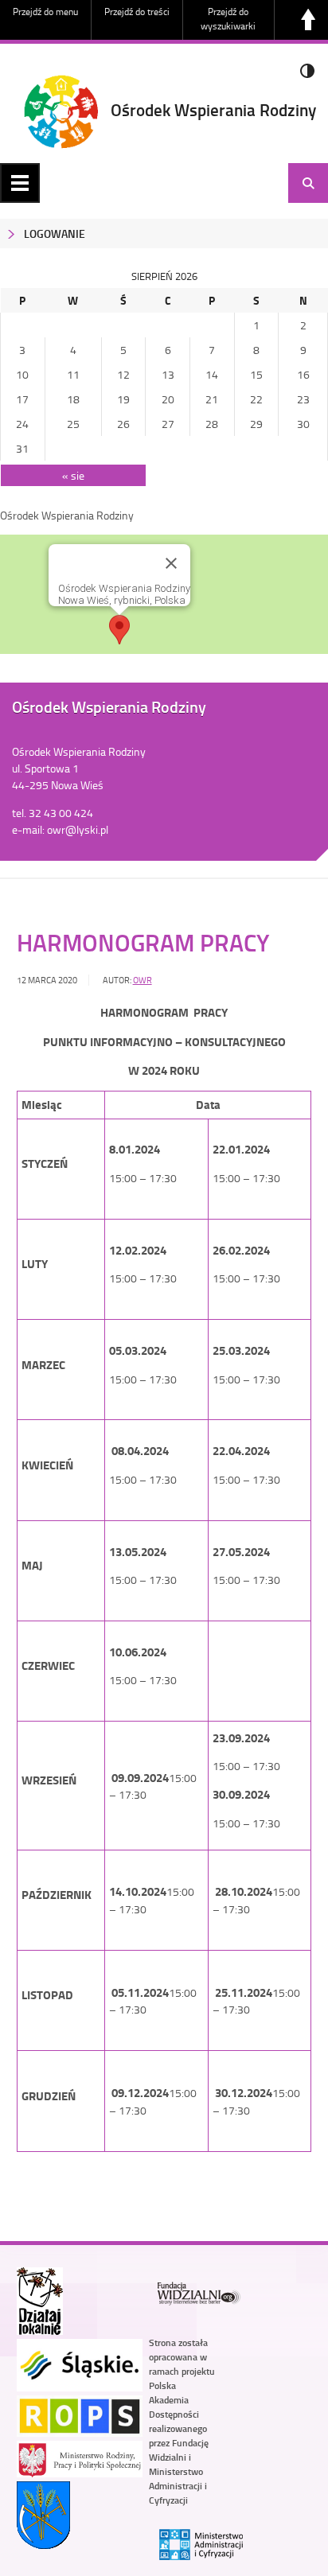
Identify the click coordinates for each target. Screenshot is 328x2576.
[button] (119, 630)
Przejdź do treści (137, 12)
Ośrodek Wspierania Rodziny (213, 110)
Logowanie (55, 233)
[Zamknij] (171, 563)
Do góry (308, 20)
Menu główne (20, 183)
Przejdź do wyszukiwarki (228, 19)
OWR (143, 980)
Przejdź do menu (45, 12)
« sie (73, 475)
